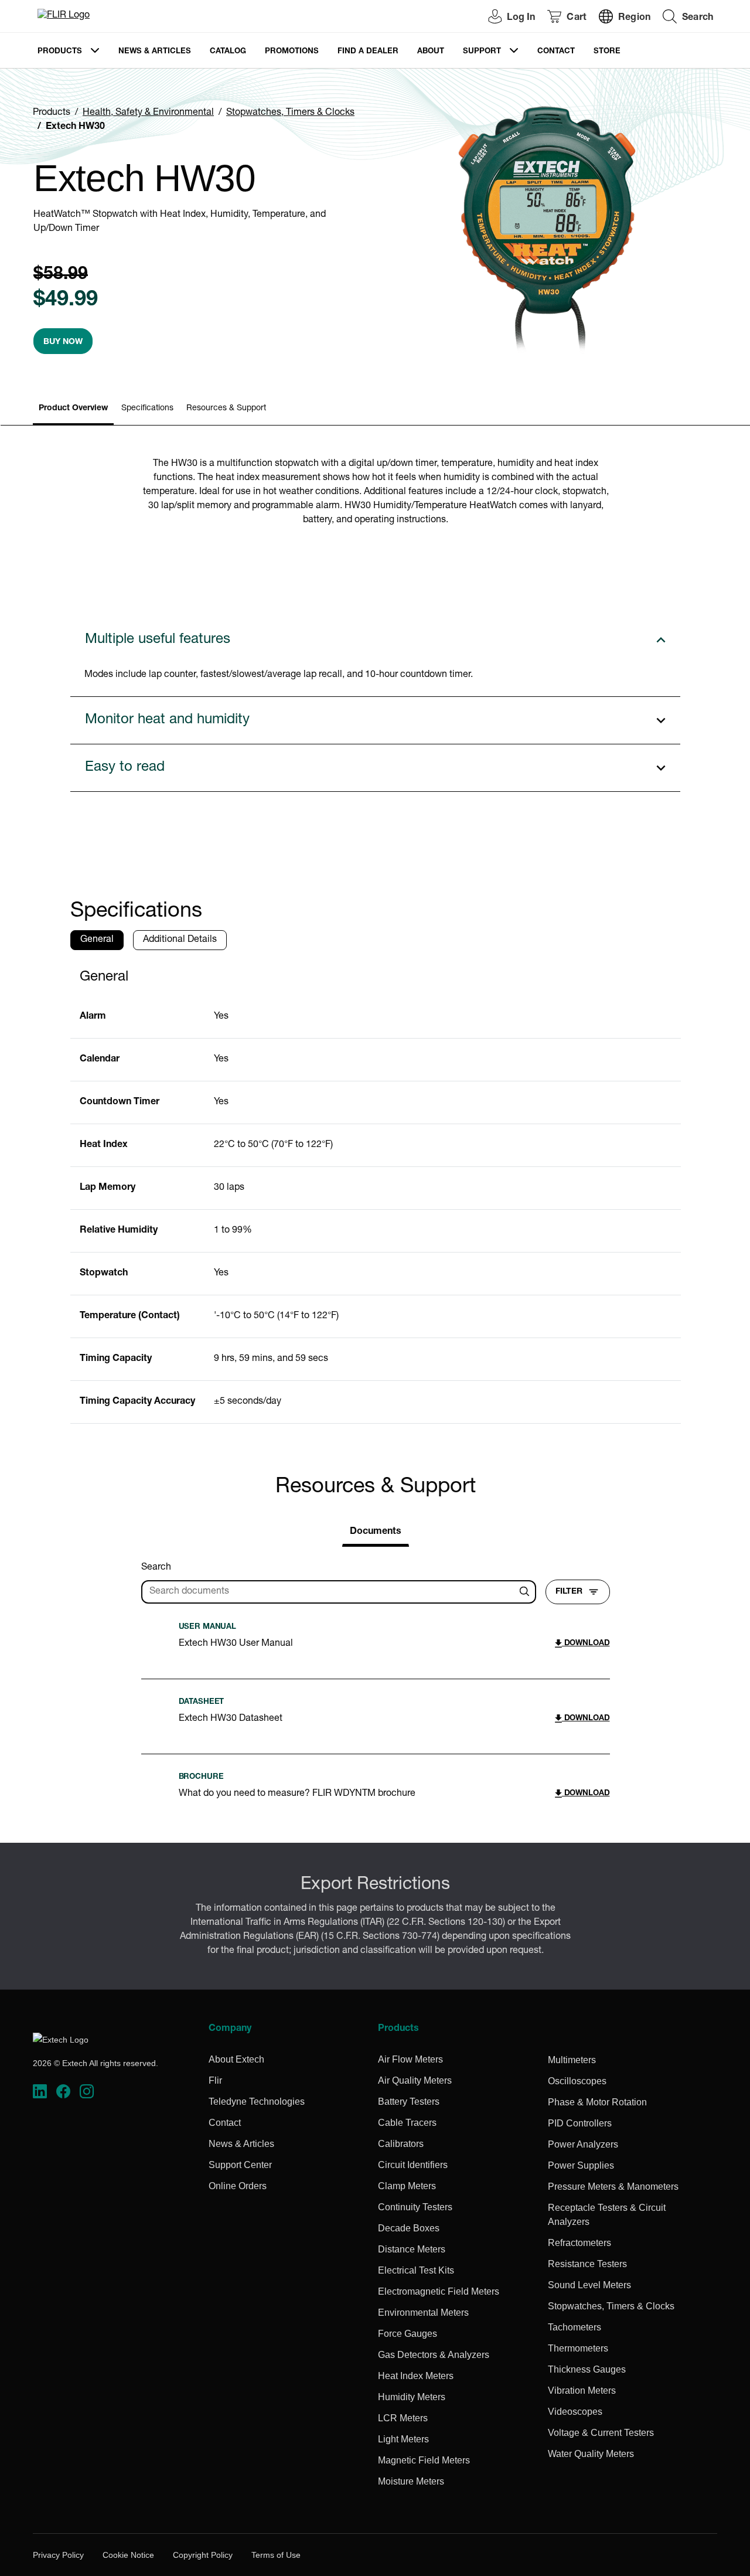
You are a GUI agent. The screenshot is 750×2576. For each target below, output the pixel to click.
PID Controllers (580, 2123)
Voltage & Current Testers (601, 2433)
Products (60, 52)
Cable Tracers (407, 2123)
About (431, 52)
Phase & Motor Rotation (597, 2102)
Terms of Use (276, 2555)
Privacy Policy (58, 2555)
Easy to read (125, 768)
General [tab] (97, 940)
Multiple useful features (158, 640)
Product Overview (73, 409)
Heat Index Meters (416, 2376)
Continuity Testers (415, 2207)
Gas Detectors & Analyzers (434, 2355)
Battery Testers (409, 2102)
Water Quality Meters (591, 2454)
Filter (569, 1592)
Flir (215, 2080)
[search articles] (526, 1592)
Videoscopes (575, 2412)
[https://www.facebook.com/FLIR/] (63, 2092)
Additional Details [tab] (180, 940)
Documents (376, 1532)
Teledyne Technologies (257, 2102)
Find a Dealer (368, 52)
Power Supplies (581, 2165)
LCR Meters (403, 2418)
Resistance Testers (587, 2264)
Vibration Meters (582, 2390)
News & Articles (155, 52)
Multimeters (572, 2060)
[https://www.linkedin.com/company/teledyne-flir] (40, 2092)
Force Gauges (408, 2334)
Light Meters (403, 2439)
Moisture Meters (411, 2481)
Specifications (147, 409)
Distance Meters (412, 2249)
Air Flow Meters (410, 2059)
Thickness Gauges (587, 2369)
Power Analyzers (583, 2144)
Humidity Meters (412, 2397)
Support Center (240, 2165)
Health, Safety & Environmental (148, 113)
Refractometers (579, 2243)
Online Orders (238, 2186)
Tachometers (575, 2327)
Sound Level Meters (589, 2285)
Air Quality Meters (415, 2080)
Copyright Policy (203, 2555)
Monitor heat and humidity (167, 720)
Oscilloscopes (577, 2081)
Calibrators (401, 2144)
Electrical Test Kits (416, 2270)
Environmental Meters (423, 2313)
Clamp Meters (407, 2186)
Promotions (292, 52)
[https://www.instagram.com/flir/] (87, 2092)
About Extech (236, 2059)
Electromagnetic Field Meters (439, 2291)
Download (586, 1644)
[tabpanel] (376, 1192)
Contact (556, 52)
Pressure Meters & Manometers (613, 2187)
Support (482, 52)
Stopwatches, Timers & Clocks (290, 113)
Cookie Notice (128, 2555)
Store (607, 52)
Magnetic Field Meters (424, 2460)
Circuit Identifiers (413, 2165)
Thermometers (578, 2348)
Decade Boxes (409, 2228)
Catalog (228, 52)
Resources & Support (226, 409)
